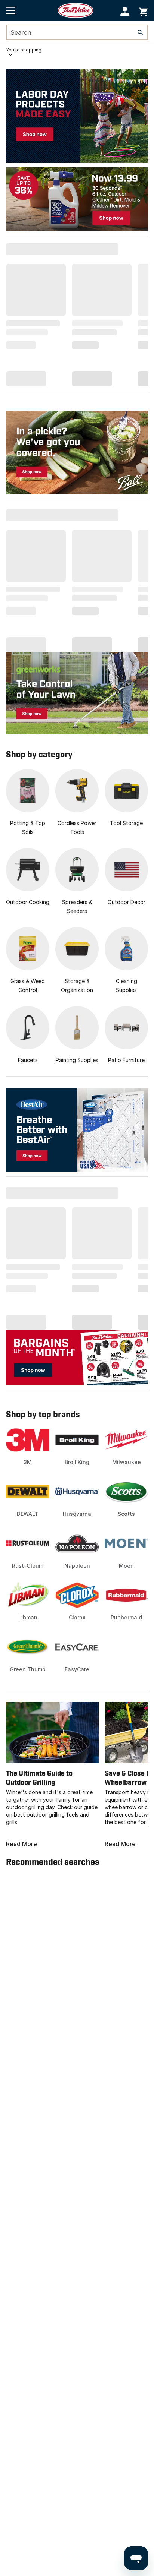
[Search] (140, 32)
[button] (125, 11)
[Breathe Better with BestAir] (77, 1130)
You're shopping (24, 50)
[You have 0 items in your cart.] (143, 11)
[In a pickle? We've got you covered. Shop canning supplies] (77, 452)
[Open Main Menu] (11, 10)
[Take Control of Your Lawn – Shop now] (77, 693)
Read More (21, 1844)
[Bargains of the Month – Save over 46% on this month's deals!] (77, 1357)
